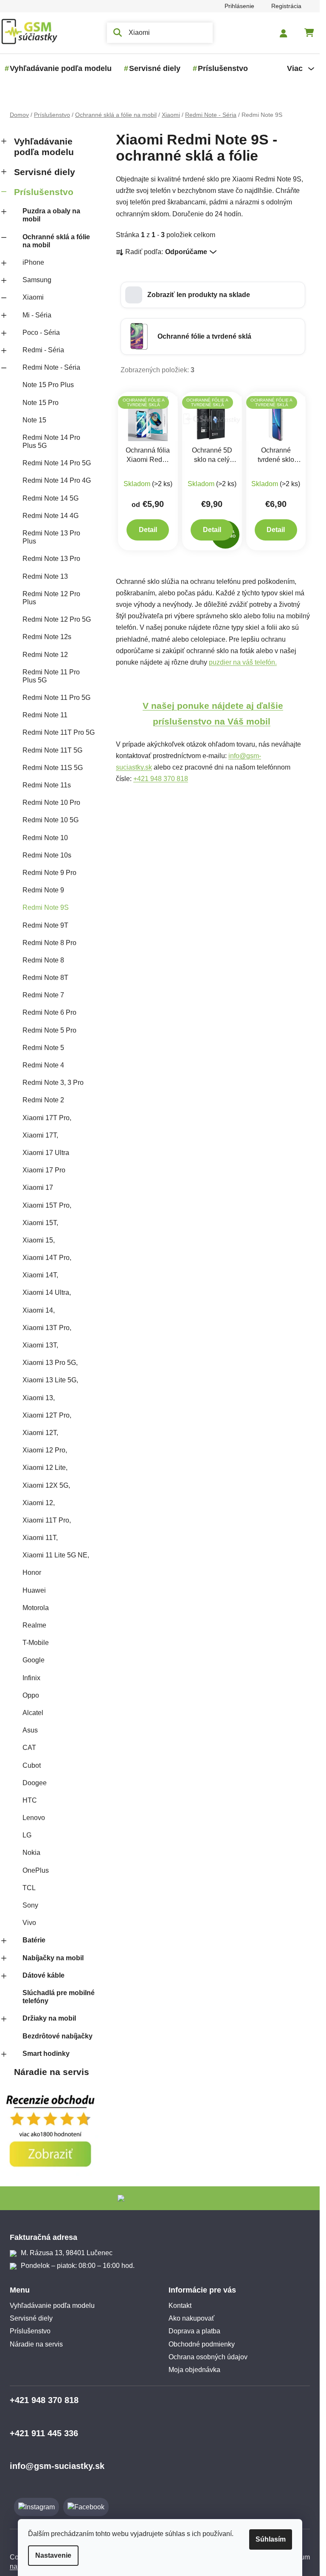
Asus (30, 1730)
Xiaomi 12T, (40, 1433)
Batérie (34, 1940)
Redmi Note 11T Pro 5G (59, 732)
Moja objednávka (194, 2370)
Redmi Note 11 (45, 715)
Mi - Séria (37, 315)
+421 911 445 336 (44, 2433)
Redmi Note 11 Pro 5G (56, 698)
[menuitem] (61, 68)
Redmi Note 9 (43, 890)
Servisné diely (45, 172)
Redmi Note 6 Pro (49, 1012)
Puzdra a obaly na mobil (51, 215)
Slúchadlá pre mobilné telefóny (59, 1997)
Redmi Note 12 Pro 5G (57, 619)
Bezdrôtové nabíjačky (58, 2036)
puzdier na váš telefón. (243, 662)
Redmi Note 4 (43, 1065)
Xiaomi (33, 297)
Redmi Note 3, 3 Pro (53, 1083)
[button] (213, 295)
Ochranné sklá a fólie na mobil (56, 241)
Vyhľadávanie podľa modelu (44, 147)
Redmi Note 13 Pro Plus (51, 537)
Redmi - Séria (43, 350)
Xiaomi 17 (38, 1188)
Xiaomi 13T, (40, 1345)
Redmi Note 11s (47, 785)
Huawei (34, 1590)
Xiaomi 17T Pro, (47, 1118)
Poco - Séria (41, 333)
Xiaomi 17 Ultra (46, 1153)
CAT (29, 1748)
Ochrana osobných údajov (208, 2357)
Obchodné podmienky (202, 2344)
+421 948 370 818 (161, 779)
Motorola (36, 1608)
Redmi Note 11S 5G (53, 768)
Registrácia (286, 6)
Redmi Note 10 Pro (51, 803)
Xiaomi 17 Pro (44, 1170)
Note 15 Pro (41, 403)
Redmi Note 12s (47, 637)
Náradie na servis (52, 2072)
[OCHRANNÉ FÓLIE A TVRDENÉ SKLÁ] (148, 418)
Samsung (37, 280)
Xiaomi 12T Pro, (47, 1415)
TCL (29, 1888)
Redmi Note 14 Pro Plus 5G (51, 442)
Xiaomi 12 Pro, (45, 1450)
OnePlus (36, 1870)
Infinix (31, 1678)
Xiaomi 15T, (40, 1223)
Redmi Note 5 (43, 1048)
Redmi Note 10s (47, 855)
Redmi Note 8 (43, 960)
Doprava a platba (194, 2331)
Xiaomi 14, (39, 1310)
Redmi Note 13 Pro (51, 559)
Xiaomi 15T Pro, (47, 1205)
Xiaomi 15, (39, 1240)
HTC (30, 1800)
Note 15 (34, 420)
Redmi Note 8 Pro (49, 943)
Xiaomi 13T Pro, (47, 1328)
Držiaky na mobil (49, 2018)
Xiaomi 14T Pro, (47, 1258)
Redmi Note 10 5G (51, 820)
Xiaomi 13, (39, 1398)
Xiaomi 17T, (40, 1135)
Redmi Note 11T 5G (52, 750)
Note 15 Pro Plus (48, 385)
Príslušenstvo (44, 192)
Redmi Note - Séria (51, 367)
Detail (148, 530)
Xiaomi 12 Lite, (45, 1468)
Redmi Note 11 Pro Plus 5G (51, 676)
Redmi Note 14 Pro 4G (57, 480)
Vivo (29, 1923)
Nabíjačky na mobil (53, 1958)
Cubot (32, 1765)
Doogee (35, 1783)
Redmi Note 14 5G (51, 498)
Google (34, 1660)
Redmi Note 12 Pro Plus (51, 598)
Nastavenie (53, 2555)
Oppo (31, 1695)
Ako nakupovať (191, 2318)
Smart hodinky (46, 2054)
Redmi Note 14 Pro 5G (57, 463)
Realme (34, 1625)
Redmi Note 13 (45, 576)
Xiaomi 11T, (40, 1538)
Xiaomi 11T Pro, (47, 1520)
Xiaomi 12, (39, 1503)
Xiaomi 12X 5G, (46, 1485)
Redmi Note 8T (45, 978)
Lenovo (34, 1818)
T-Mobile (36, 1643)
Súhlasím (271, 2539)
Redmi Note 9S (46, 907)
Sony (30, 1905)
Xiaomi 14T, (40, 1275)
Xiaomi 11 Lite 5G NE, (56, 1555)
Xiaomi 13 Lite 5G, (50, 1380)
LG (27, 1835)
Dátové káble (44, 1975)
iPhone (33, 262)
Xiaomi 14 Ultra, (47, 1292)
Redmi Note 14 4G (51, 516)
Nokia (31, 1853)
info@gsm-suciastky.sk (57, 2466)
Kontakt (180, 2306)
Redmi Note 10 (45, 838)
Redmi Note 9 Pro (49, 873)
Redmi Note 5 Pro (49, 1030)
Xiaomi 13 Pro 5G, (50, 1363)
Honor (32, 1572)
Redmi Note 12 (45, 655)
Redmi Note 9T (45, 925)
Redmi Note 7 (43, 995)
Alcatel (33, 1713)
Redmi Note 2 (43, 1100)
